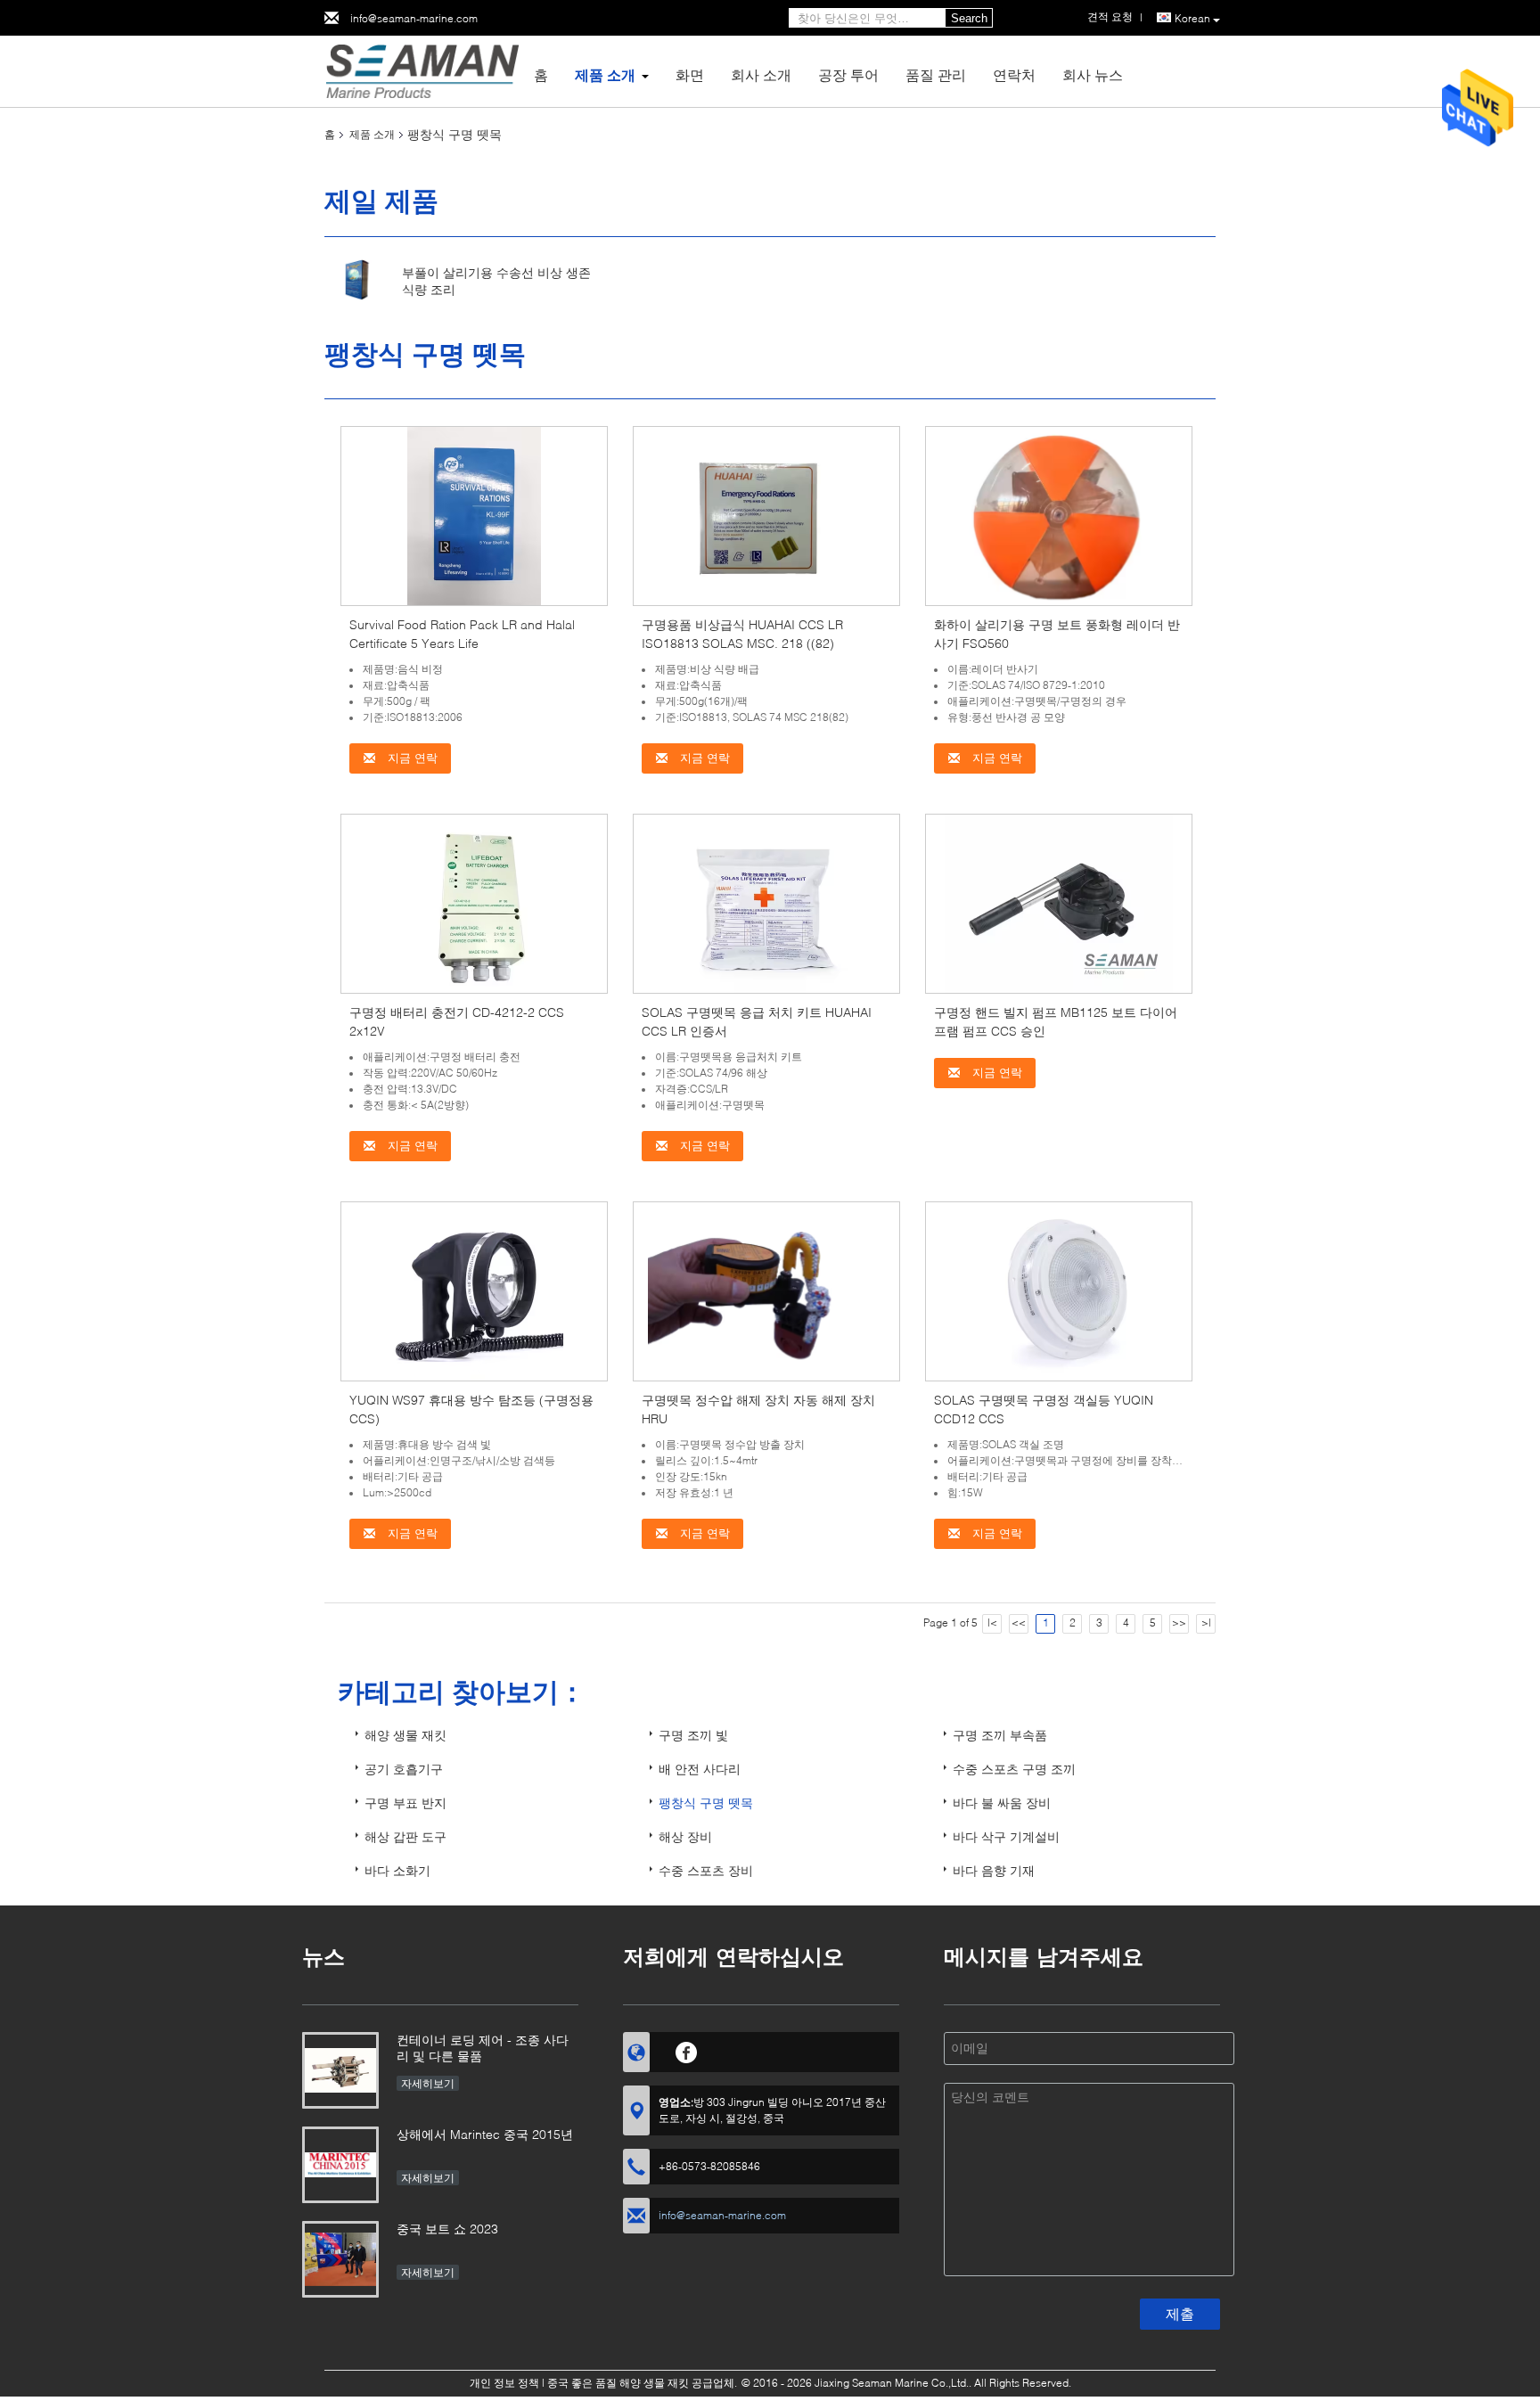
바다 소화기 (397, 1870)
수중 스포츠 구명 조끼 (1014, 1769)
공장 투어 (848, 74)
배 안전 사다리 (700, 1769)
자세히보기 (428, 2083)
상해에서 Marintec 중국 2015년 (485, 2134)
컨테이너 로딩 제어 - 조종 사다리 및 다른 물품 (483, 2048)
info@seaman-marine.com (414, 18)
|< (992, 1623)
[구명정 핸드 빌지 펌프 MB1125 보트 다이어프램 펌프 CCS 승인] (1059, 902)
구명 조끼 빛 (693, 1735)
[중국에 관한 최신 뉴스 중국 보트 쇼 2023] (340, 2259)
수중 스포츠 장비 (706, 1870)
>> (1179, 1623)
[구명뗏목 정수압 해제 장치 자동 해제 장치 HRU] (767, 1290)
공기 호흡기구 (404, 1769)
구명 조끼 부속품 (1000, 1735)
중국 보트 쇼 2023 (447, 2229)
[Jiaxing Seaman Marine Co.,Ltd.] (422, 70)
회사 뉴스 (1093, 74)
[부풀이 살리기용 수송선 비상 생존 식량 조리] (357, 279)
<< (1019, 1623)
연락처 (1014, 74)
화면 (690, 74)
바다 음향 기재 (994, 1870)
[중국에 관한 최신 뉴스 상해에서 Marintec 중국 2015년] (340, 2165)
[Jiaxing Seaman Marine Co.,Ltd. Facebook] (687, 2050)
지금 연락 (411, 758)
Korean (1192, 18)
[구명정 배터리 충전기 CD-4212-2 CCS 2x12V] (474, 902)
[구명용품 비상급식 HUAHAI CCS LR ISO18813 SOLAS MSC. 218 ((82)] (766, 515)
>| (1206, 1623)
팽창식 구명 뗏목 (706, 1803)
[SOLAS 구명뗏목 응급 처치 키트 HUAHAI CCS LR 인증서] (766, 902)
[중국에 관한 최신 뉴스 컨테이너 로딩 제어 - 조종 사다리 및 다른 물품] (340, 2070)
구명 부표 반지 (405, 1803)
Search (969, 18)
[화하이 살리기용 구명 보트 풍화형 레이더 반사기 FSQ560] (1059, 515)
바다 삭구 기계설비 (1006, 1836)
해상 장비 (685, 1836)
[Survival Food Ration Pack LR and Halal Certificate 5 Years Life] (474, 515)
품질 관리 (936, 74)
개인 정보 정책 (504, 2383)
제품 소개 (605, 74)
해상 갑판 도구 (405, 1836)
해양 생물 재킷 (405, 1735)
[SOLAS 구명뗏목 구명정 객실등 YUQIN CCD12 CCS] (1059, 1290)
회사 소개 (761, 74)
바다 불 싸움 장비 (1002, 1803)
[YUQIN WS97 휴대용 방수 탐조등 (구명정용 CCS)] (474, 1290)
